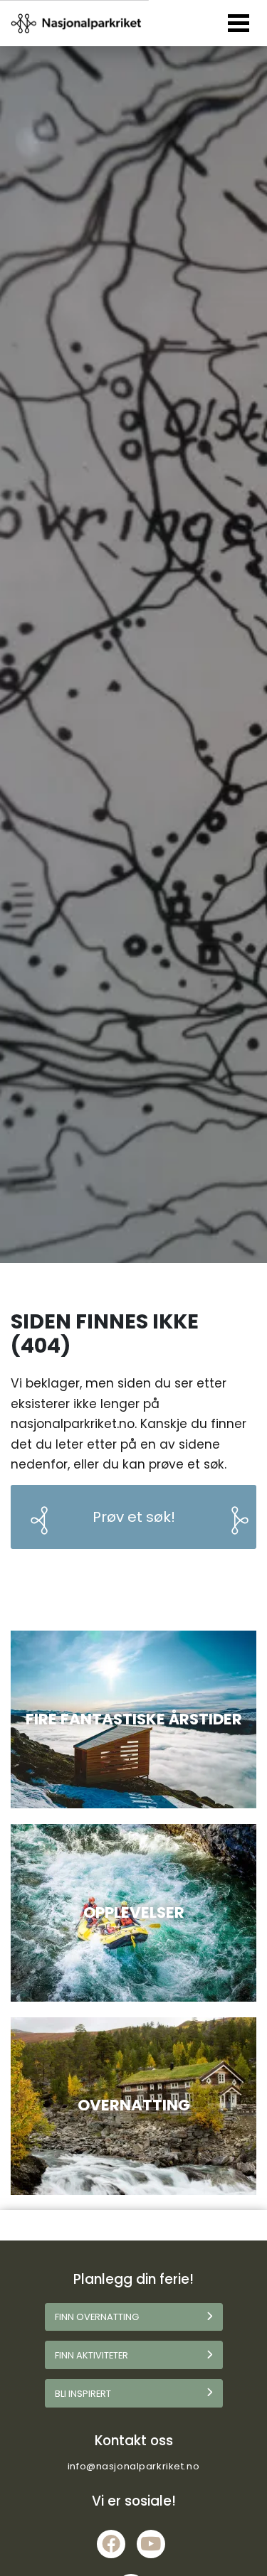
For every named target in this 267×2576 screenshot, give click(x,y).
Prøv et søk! (134, 1517)
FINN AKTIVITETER (91, 2355)
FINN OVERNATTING (97, 2317)
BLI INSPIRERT (83, 2394)
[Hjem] (77, 23)
